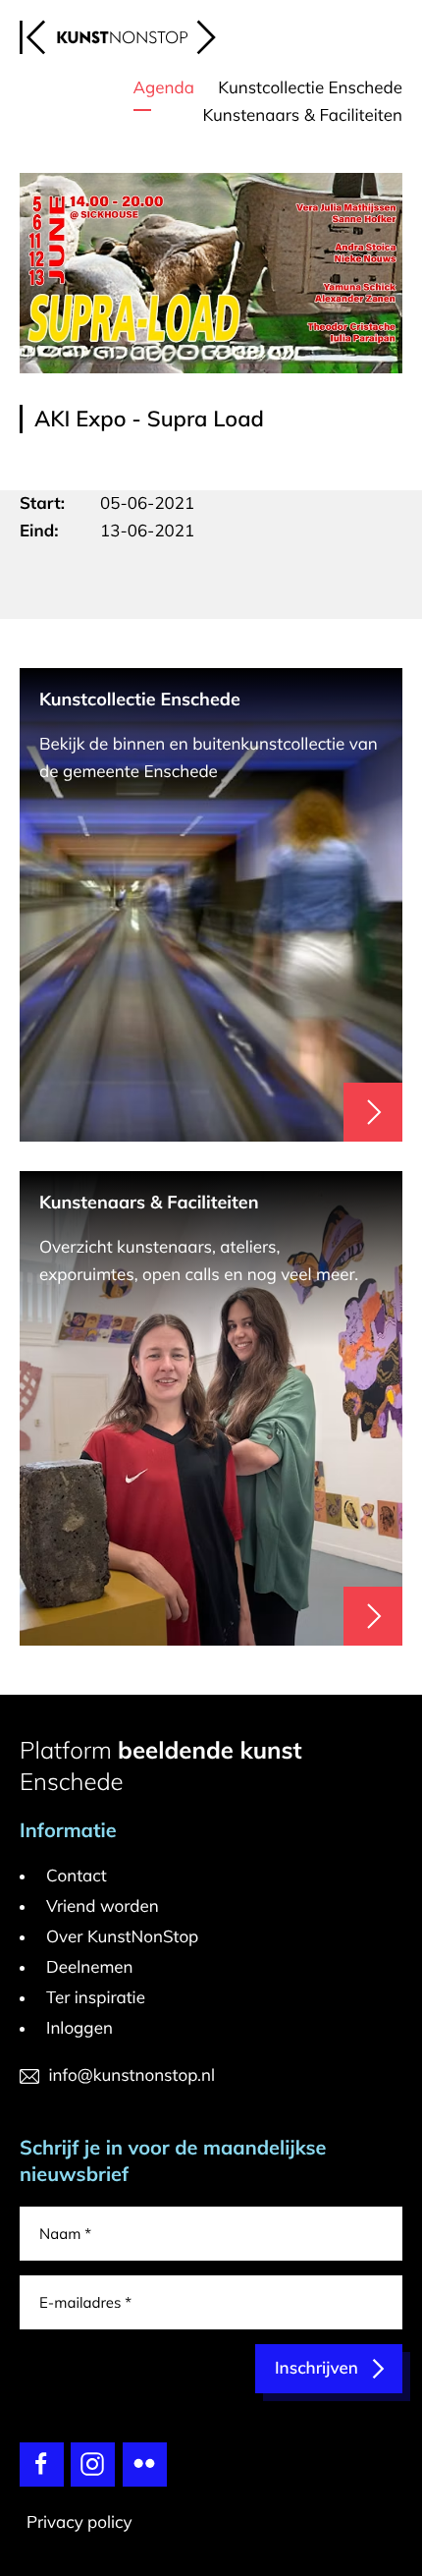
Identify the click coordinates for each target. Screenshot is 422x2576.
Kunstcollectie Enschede (310, 88)
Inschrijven (316, 2368)
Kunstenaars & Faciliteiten (302, 115)
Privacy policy (79, 2522)
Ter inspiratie (96, 1998)
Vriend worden (103, 1906)
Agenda (164, 88)
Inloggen (79, 2028)
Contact (77, 1876)
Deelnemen (90, 1967)
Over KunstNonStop (122, 1937)
